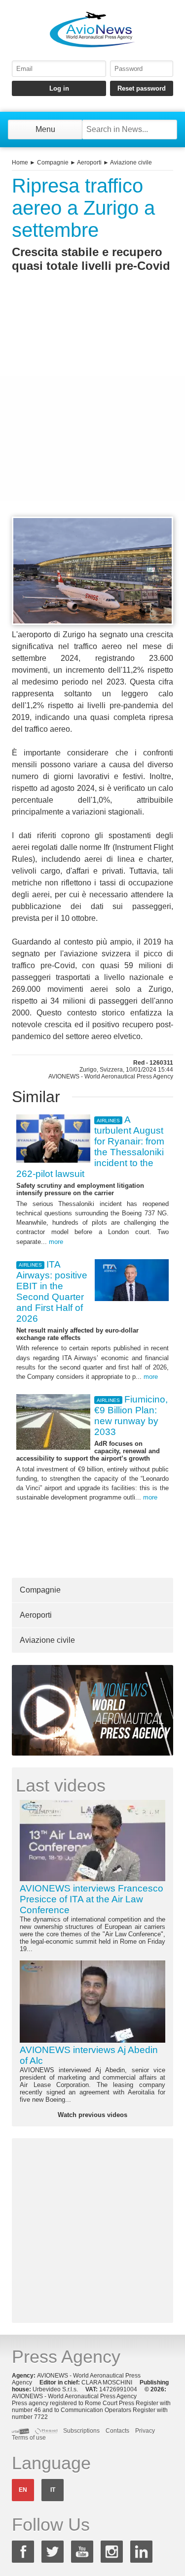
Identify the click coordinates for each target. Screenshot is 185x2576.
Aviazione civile (131, 163)
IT (53, 2490)
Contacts (117, 2431)
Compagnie (53, 163)
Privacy (145, 2431)
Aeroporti (89, 163)
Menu (45, 129)
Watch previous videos (92, 2115)
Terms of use (29, 2438)
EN (23, 2490)
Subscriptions (81, 2431)
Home (20, 163)
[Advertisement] (92, 412)
